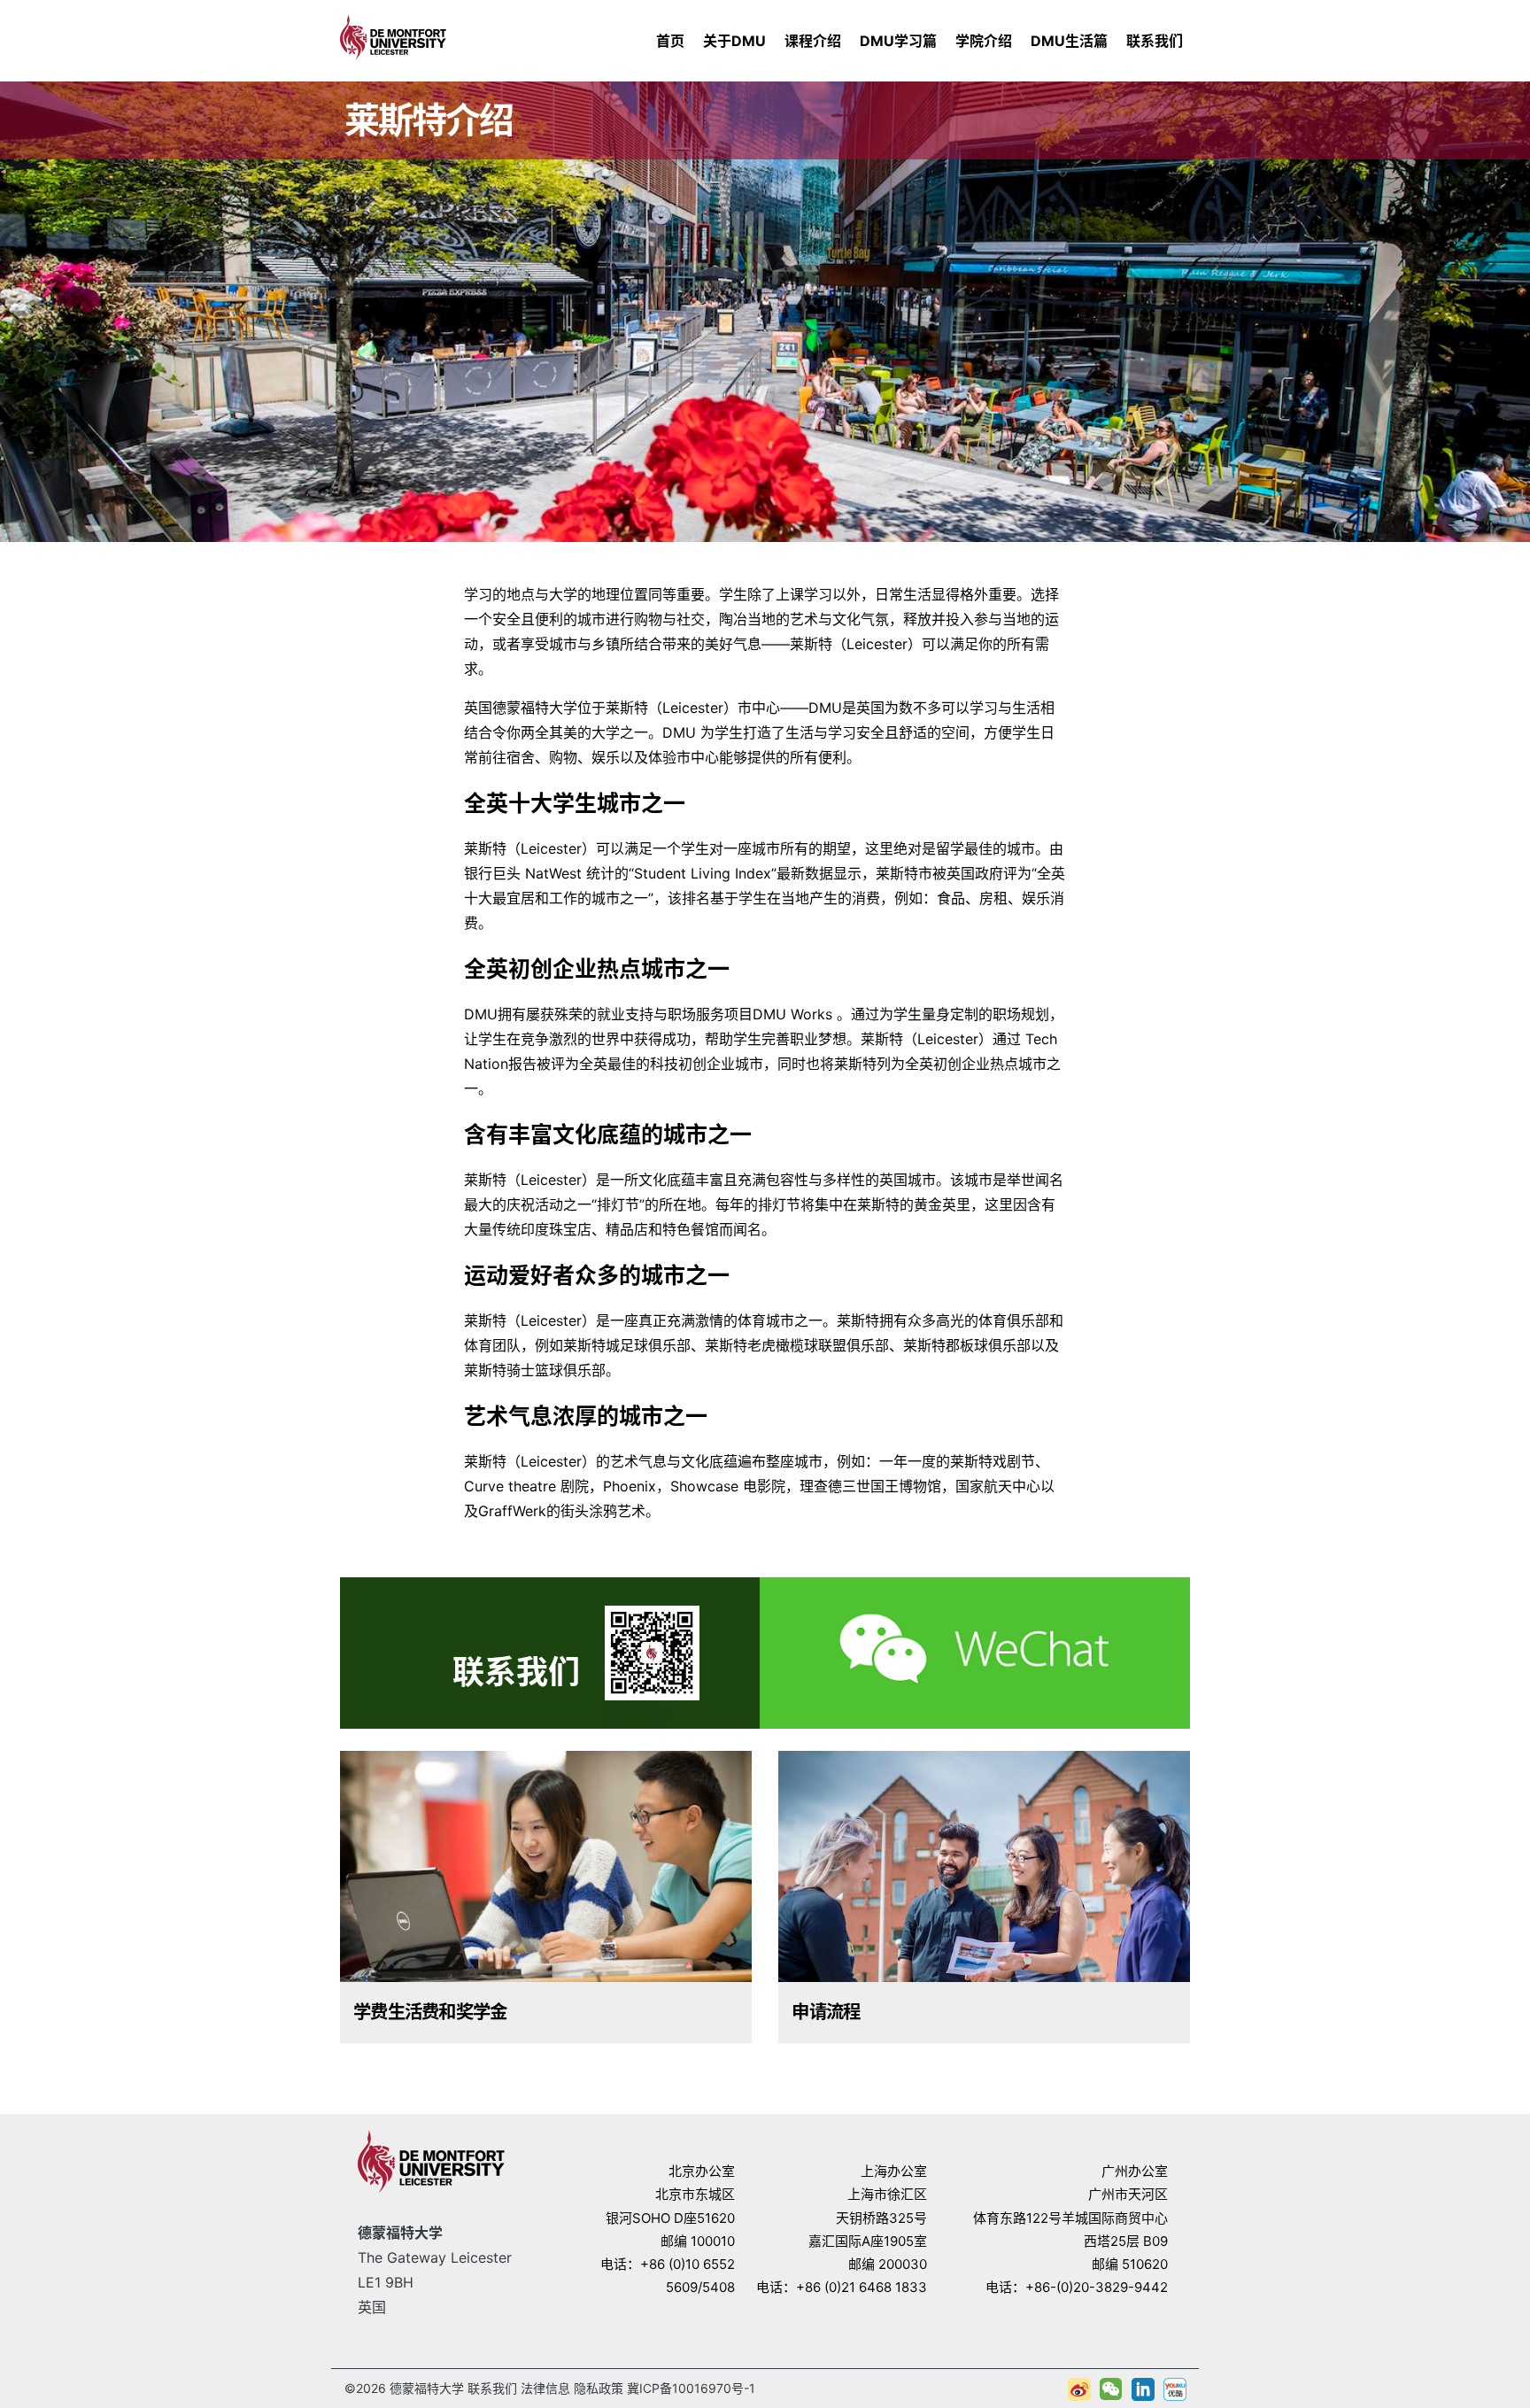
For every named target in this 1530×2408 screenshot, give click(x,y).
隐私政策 (599, 2388)
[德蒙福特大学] (393, 35)
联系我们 (1155, 41)
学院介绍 (984, 41)
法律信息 (545, 2388)
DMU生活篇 (1069, 41)
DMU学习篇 (898, 41)
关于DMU (734, 41)
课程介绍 (813, 41)
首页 (670, 41)
